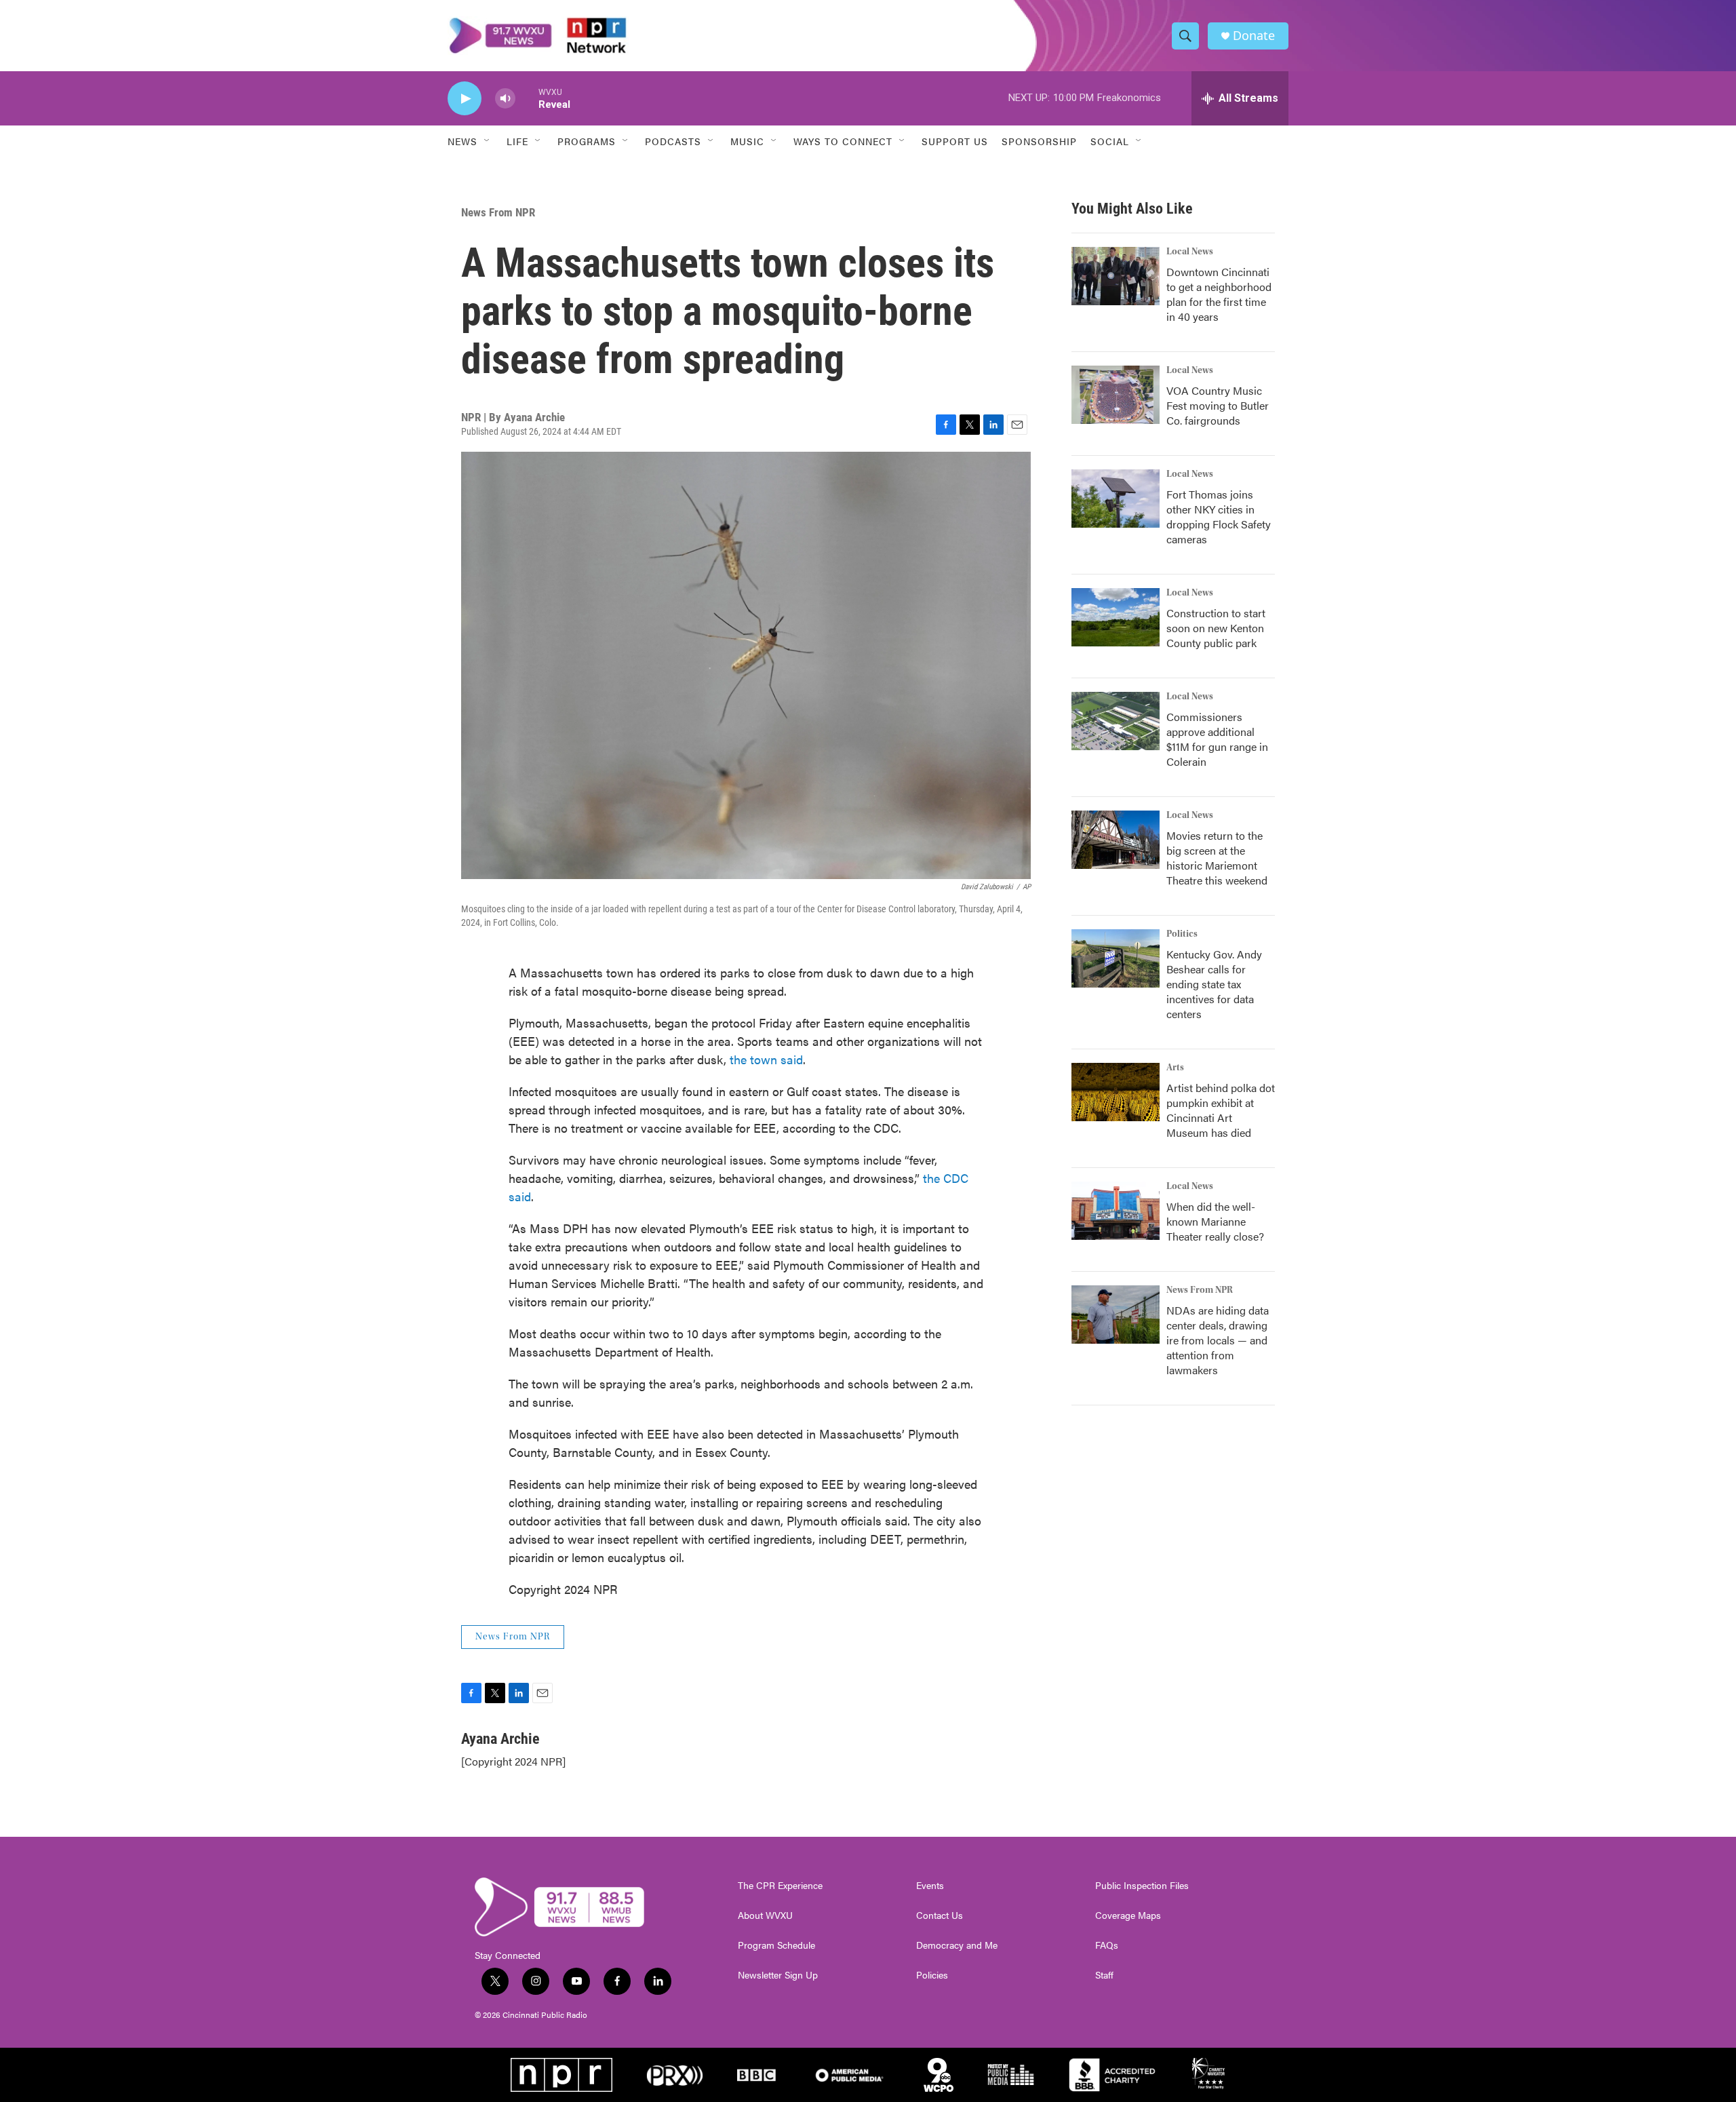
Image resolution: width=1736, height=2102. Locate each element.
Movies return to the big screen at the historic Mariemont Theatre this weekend (1217, 858)
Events (930, 1886)
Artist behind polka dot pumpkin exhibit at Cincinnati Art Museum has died (1221, 1110)
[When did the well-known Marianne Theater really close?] (1116, 1211)
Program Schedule (776, 1945)
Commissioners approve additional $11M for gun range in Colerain (1217, 739)
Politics (1182, 934)
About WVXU (765, 1915)
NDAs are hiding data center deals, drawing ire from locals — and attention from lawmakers (1218, 1340)
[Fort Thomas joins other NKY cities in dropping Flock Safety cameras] (1116, 499)
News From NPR (498, 212)
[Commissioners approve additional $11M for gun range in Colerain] (1116, 721)
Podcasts (673, 141)
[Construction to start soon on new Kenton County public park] (1116, 617)
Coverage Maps (1128, 1915)
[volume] (505, 99)
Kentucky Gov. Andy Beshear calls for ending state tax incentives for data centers (1214, 984)
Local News (1190, 252)
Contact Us (940, 1915)
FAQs (1107, 1945)
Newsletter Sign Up (778, 1975)
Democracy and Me (957, 1945)
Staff (1104, 1975)
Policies (932, 1975)
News (462, 141)
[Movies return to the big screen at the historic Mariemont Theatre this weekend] (1116, 840)
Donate (1254, 36)
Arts (1175, 1068)
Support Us (955, 141)
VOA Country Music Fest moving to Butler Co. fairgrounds (1218, 405)
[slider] (527, 98)
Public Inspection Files (1142, 1886)
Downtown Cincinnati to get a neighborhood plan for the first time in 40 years (1219, 294)
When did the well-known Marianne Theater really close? (1215, 1221)
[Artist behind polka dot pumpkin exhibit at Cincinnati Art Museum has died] (1116, 1092)
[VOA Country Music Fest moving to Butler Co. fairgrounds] (1116, 395)
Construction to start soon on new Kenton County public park (1216, 628)
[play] (465, 99)
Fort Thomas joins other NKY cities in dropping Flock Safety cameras (1219, 517)
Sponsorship (1039, 141)
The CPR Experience (780, 1886)
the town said (766, 1059)
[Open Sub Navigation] (488, 141)
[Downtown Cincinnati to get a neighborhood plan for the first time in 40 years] (1116, 276)
